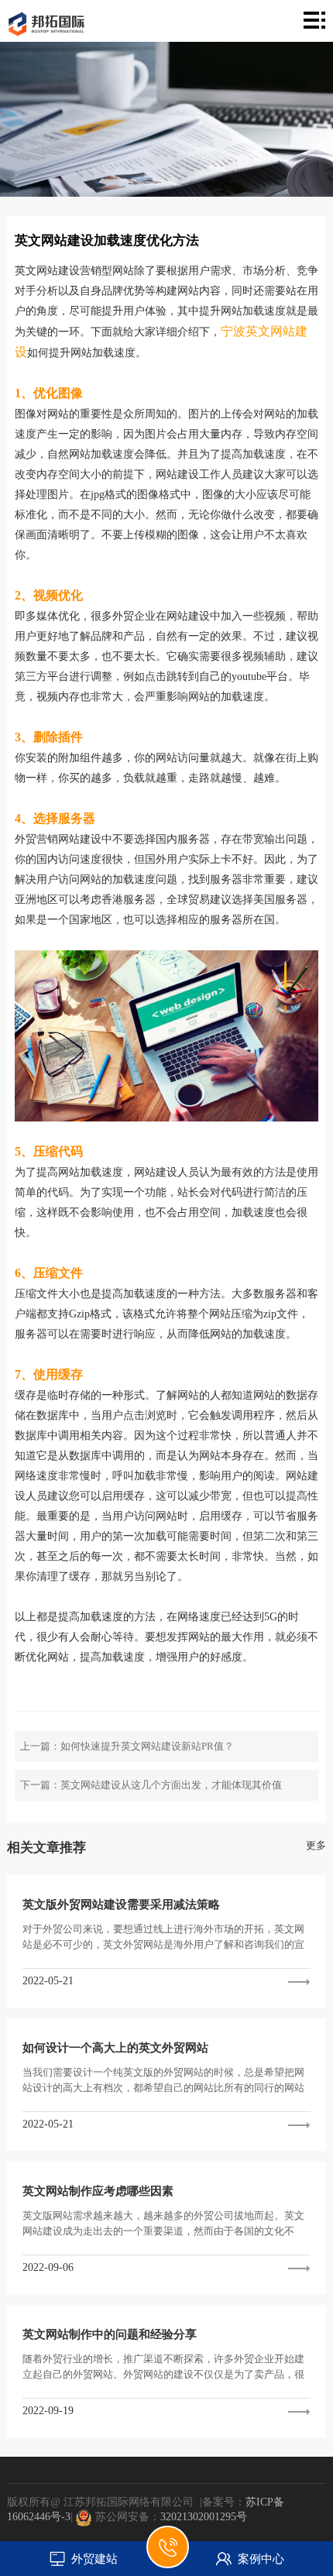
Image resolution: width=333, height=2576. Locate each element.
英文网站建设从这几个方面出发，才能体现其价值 (171, 1785)
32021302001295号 (204, 2517)
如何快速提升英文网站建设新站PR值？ (147, 1746)
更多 (316, 1845)
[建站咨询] (168, 2555)
